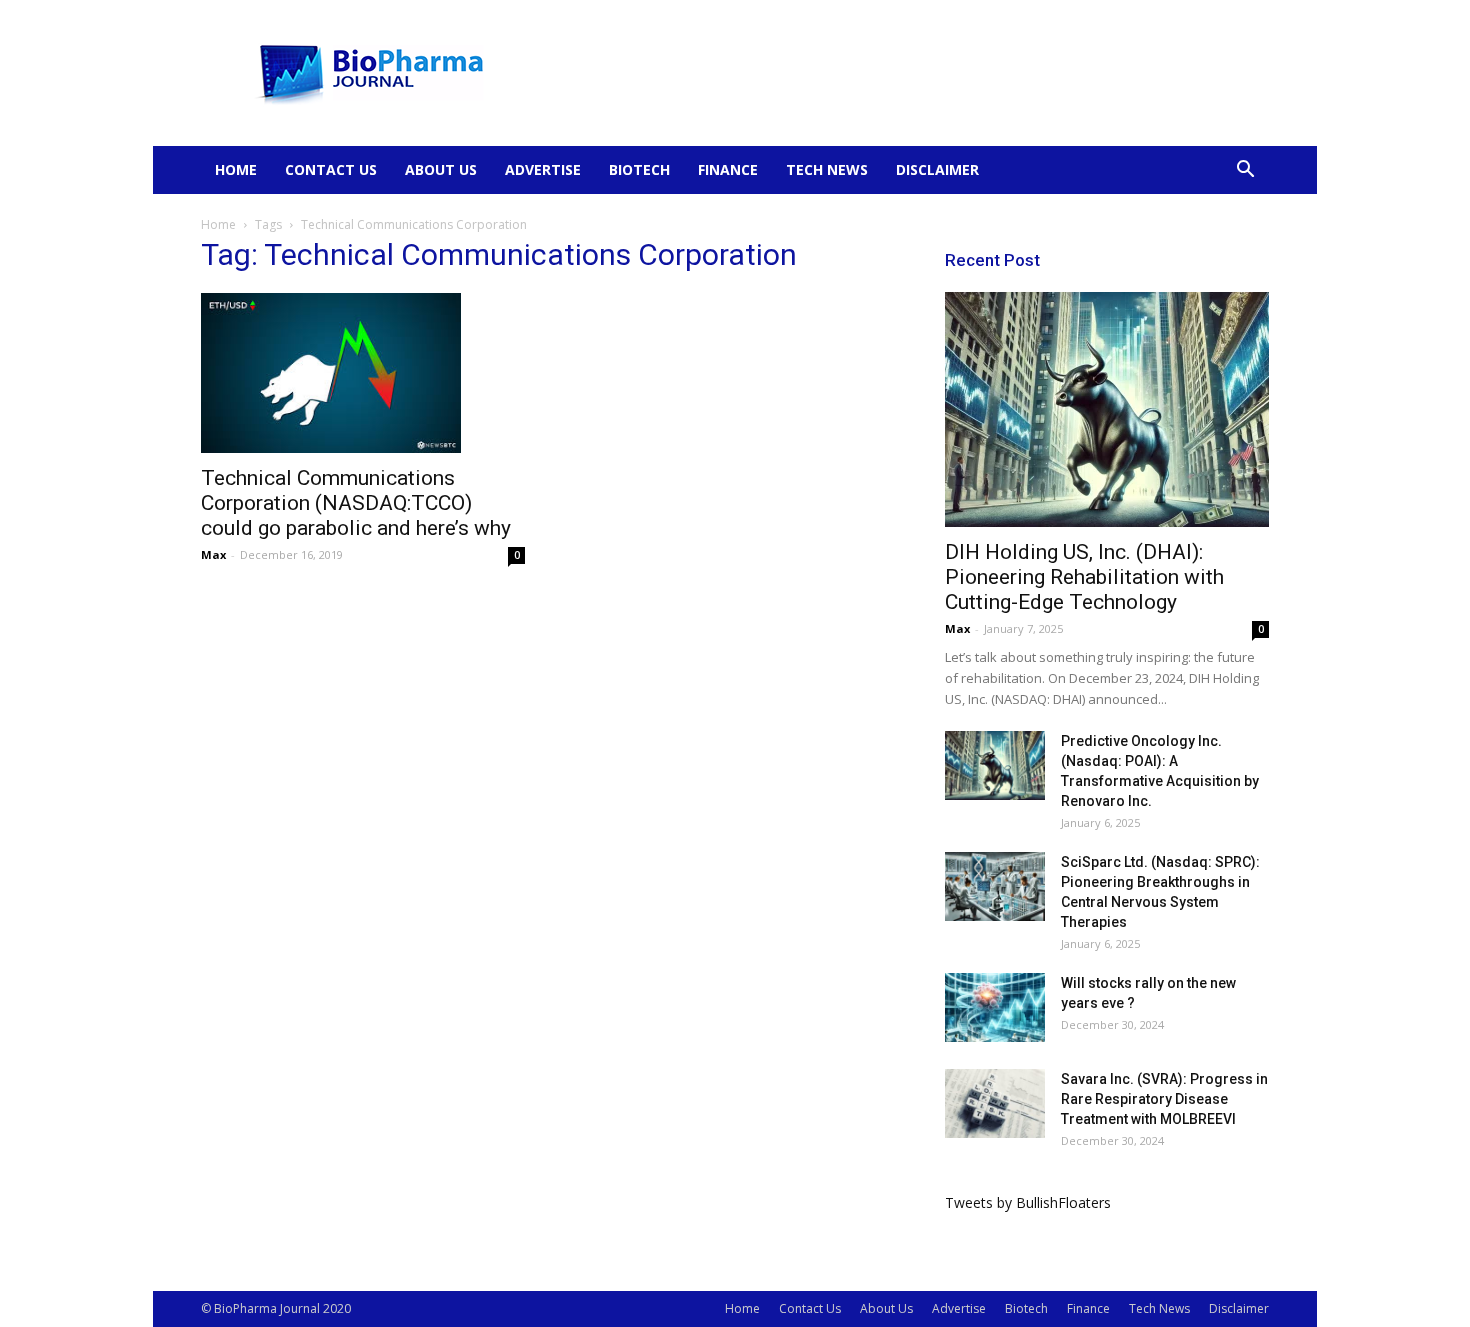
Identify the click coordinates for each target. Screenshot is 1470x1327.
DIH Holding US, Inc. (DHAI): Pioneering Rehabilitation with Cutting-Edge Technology (1084, 577)
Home (236, 169)
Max (213, 554)
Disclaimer (937, 169)
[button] (1245, 171)
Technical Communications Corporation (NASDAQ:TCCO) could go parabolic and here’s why (356, 503)
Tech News (827, 169)
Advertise (543, 169)
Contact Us (331, 169)
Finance (728, 169)
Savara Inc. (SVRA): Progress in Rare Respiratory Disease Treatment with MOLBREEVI (1164, 1099)
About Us (441, 169)
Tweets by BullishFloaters (1028, 1202)
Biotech (639, 169)
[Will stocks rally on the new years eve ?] (995, 1007)
